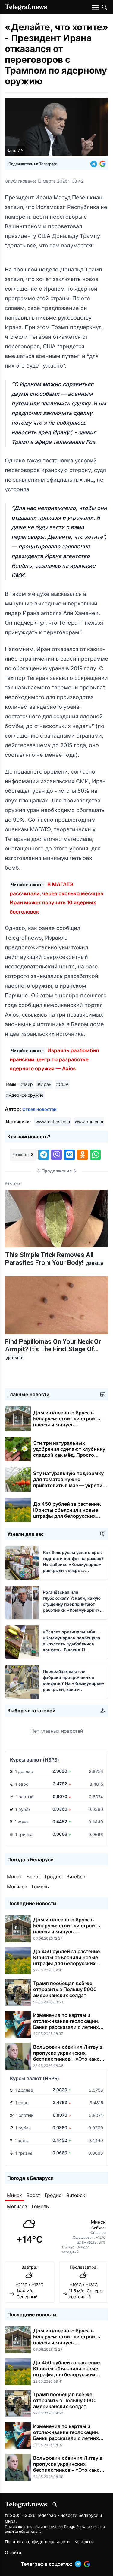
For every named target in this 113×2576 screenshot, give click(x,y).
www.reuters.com (53, 1121)
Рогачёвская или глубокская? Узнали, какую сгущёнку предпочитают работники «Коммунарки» (72, 1604)
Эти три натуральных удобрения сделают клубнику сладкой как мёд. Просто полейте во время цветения (69, 1455)
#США (62, 1084)
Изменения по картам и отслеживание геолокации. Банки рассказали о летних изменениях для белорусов (66, 2024)
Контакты (84, 2542)
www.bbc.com (89, 1121)
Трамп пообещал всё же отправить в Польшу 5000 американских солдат (65, 1989)
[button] (95, 164)
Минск (14, 1877)
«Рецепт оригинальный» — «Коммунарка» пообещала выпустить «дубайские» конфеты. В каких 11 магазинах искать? (72, 1644)
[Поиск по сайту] (105, 7)
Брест (33, 1877)
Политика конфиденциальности (37, 2542)
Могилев (17, 1887)
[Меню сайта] (96, 7)
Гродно (53, 1877)
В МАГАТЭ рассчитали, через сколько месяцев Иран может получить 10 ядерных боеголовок (56, 898)
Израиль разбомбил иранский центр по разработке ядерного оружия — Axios (54, 1059)
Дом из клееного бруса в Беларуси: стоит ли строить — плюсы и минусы (70, 1422)
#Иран (44, 1084)
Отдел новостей (39, 1109)
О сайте (13, 2552)
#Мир (27, 1084)
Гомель (40, 1887)
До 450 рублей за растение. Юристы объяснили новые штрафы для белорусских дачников (67, 1513)
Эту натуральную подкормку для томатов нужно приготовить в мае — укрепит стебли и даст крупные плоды (69, 1485)
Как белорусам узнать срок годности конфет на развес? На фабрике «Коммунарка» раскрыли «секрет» (73, 1564)
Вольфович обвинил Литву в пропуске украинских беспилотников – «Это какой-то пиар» (69, 2056)
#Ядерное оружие (25, 1095)
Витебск (76, 1877)
